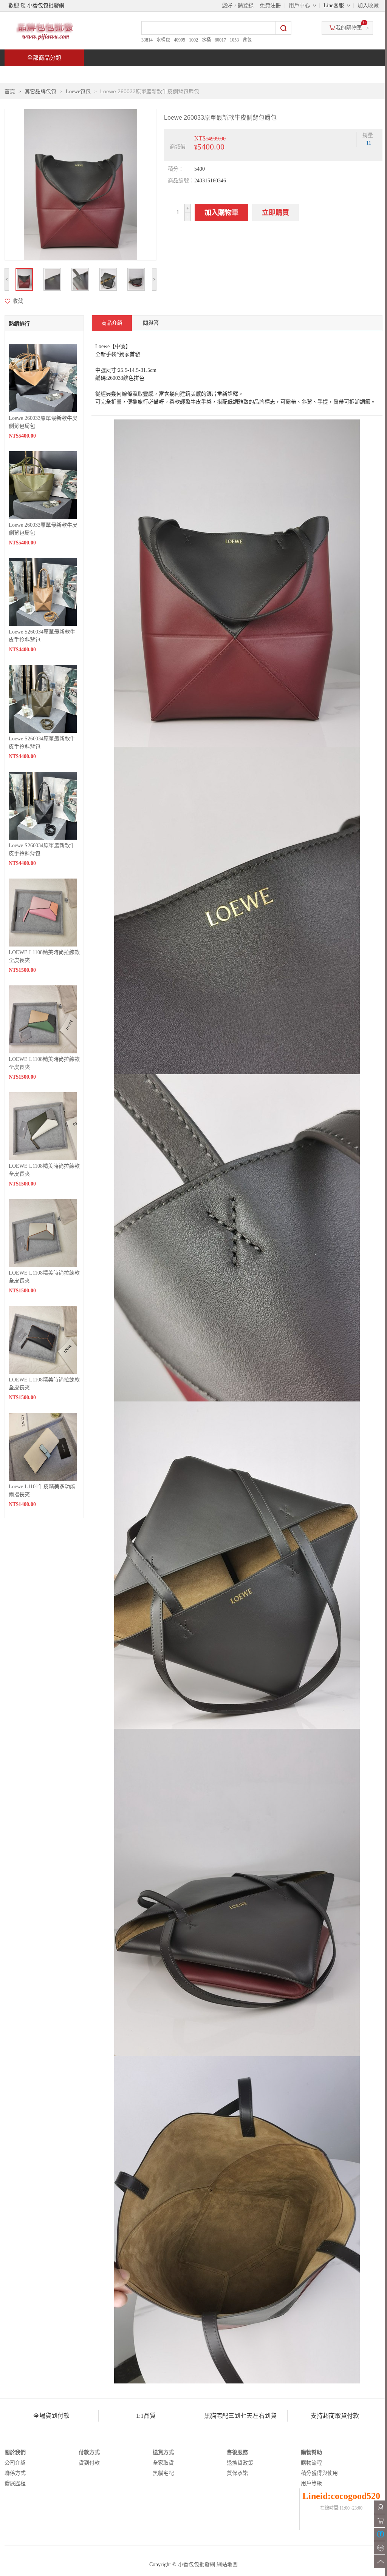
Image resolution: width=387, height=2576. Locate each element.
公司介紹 (15, 2463)
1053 (234, 40)
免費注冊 (270, 5)
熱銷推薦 (190, 74)
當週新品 (136, 74)
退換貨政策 (240, 2463)
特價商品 (82, 74)
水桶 (206, 40)
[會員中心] (380, 2507)
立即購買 (276, 213)
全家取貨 (163, 2463)
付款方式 (89, 2452)
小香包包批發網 (197, 2564)
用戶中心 (299, 5)
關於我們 (15, 2452)
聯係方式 (15, 2473)
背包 (247, 40)
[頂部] (380, 2561)
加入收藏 (368, 5)
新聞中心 (245, 74)
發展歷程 (15, 2483)
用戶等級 (311, 2483)
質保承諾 (237, 2473)
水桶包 (163, 40)
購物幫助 (311, 2452)
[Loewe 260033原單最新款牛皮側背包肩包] (43, 378)
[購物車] (380, 2521)
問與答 (296, 74)
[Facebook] (380, 2534)
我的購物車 (349, 28)
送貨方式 (163, 2452)
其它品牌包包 (40, 92)
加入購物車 (221, 213)
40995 (180, 40)
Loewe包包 (78, 92)
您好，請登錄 (238, 5)
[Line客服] (380, 2548)
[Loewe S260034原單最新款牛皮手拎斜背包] (43, 591)
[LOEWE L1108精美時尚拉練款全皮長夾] (43, 912)
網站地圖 (227, 2564)
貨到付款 (89, 2463)
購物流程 (311, 2463)
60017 (220, 40)
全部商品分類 (44, 58)
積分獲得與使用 (319, 2473)
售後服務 (237, 2452)
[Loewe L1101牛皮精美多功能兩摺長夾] (43, 1446)
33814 (147, 40)
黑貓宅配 (163, 2473)
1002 (193, 40)
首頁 (33, 74)
